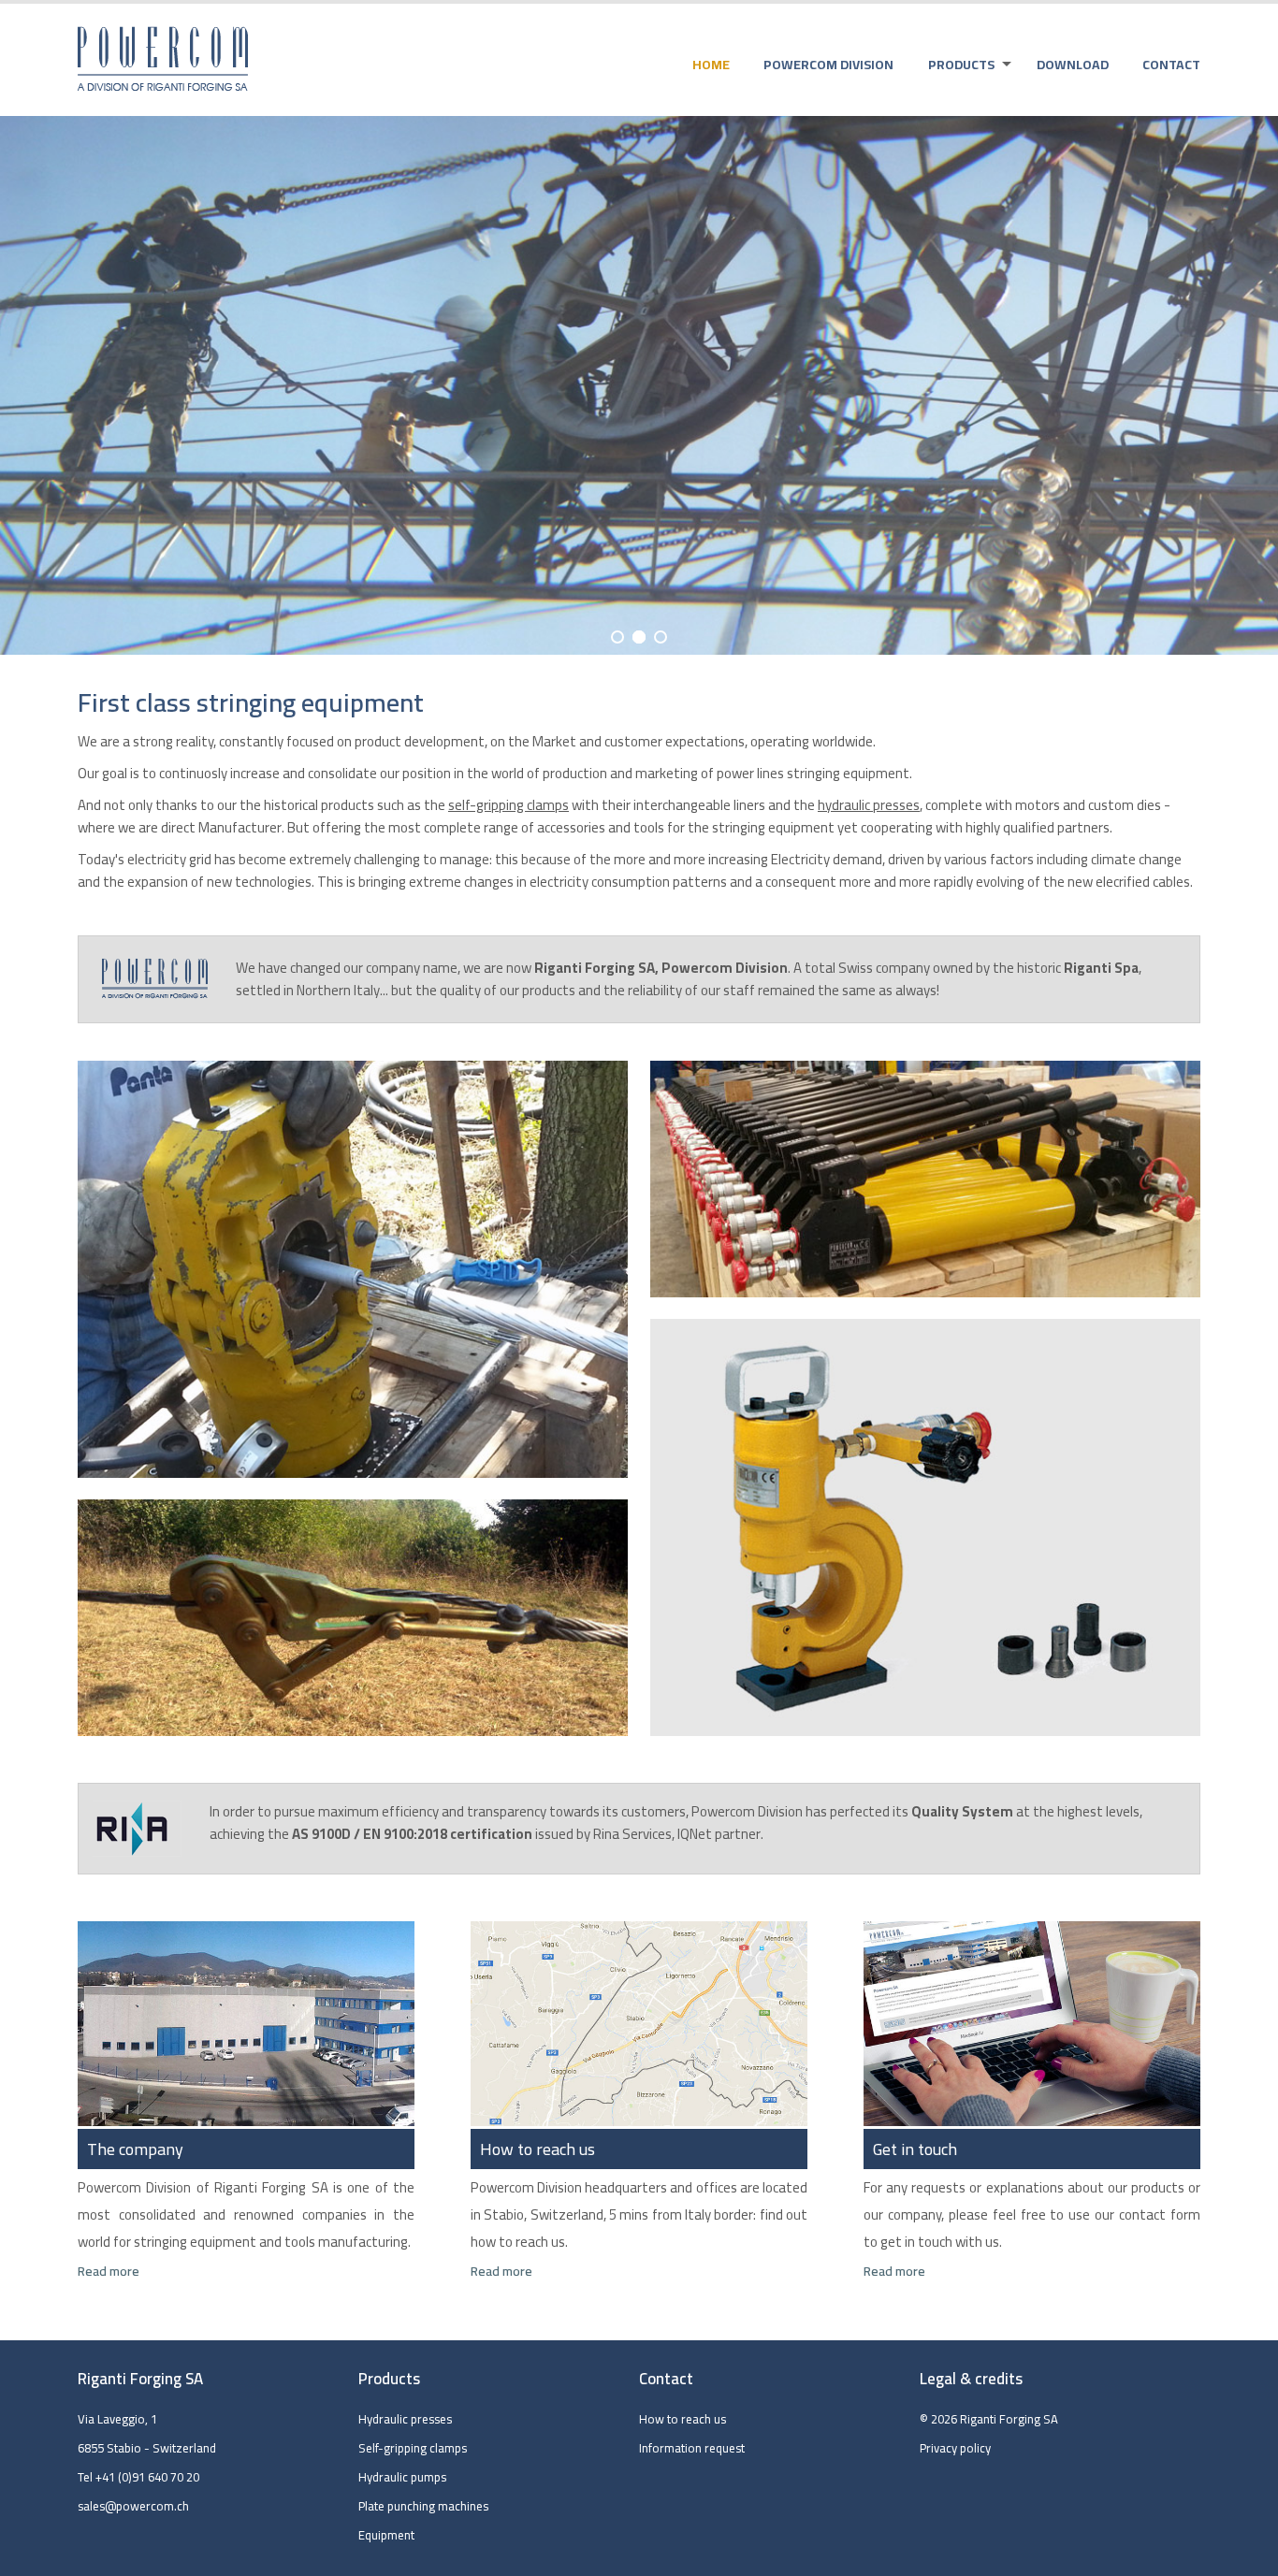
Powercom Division (828, 65)
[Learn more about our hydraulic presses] (353, 1269)
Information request (692, 2448)
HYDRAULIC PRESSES (937, 213)
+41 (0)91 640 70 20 (147, 2477)
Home (711, 65)
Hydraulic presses (405, 2419)
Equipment (386, 2535)
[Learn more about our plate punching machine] (925, 1527)
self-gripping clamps (508, 805)
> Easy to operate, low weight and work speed (963, 262)
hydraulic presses (869, 805)
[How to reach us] (639, 2121)
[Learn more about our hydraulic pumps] (925, 1179)
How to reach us (683, 2419)
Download (1073, 65)
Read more (109, 2271)
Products (961, 65)
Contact (1171, 65)
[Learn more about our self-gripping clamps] (353, 1618)
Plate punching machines (423, 2506)
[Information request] (1032, 2121)
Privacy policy (955, 2448)
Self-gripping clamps (413, 2448)
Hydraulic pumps (402, 2477)
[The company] (246, 2121)
